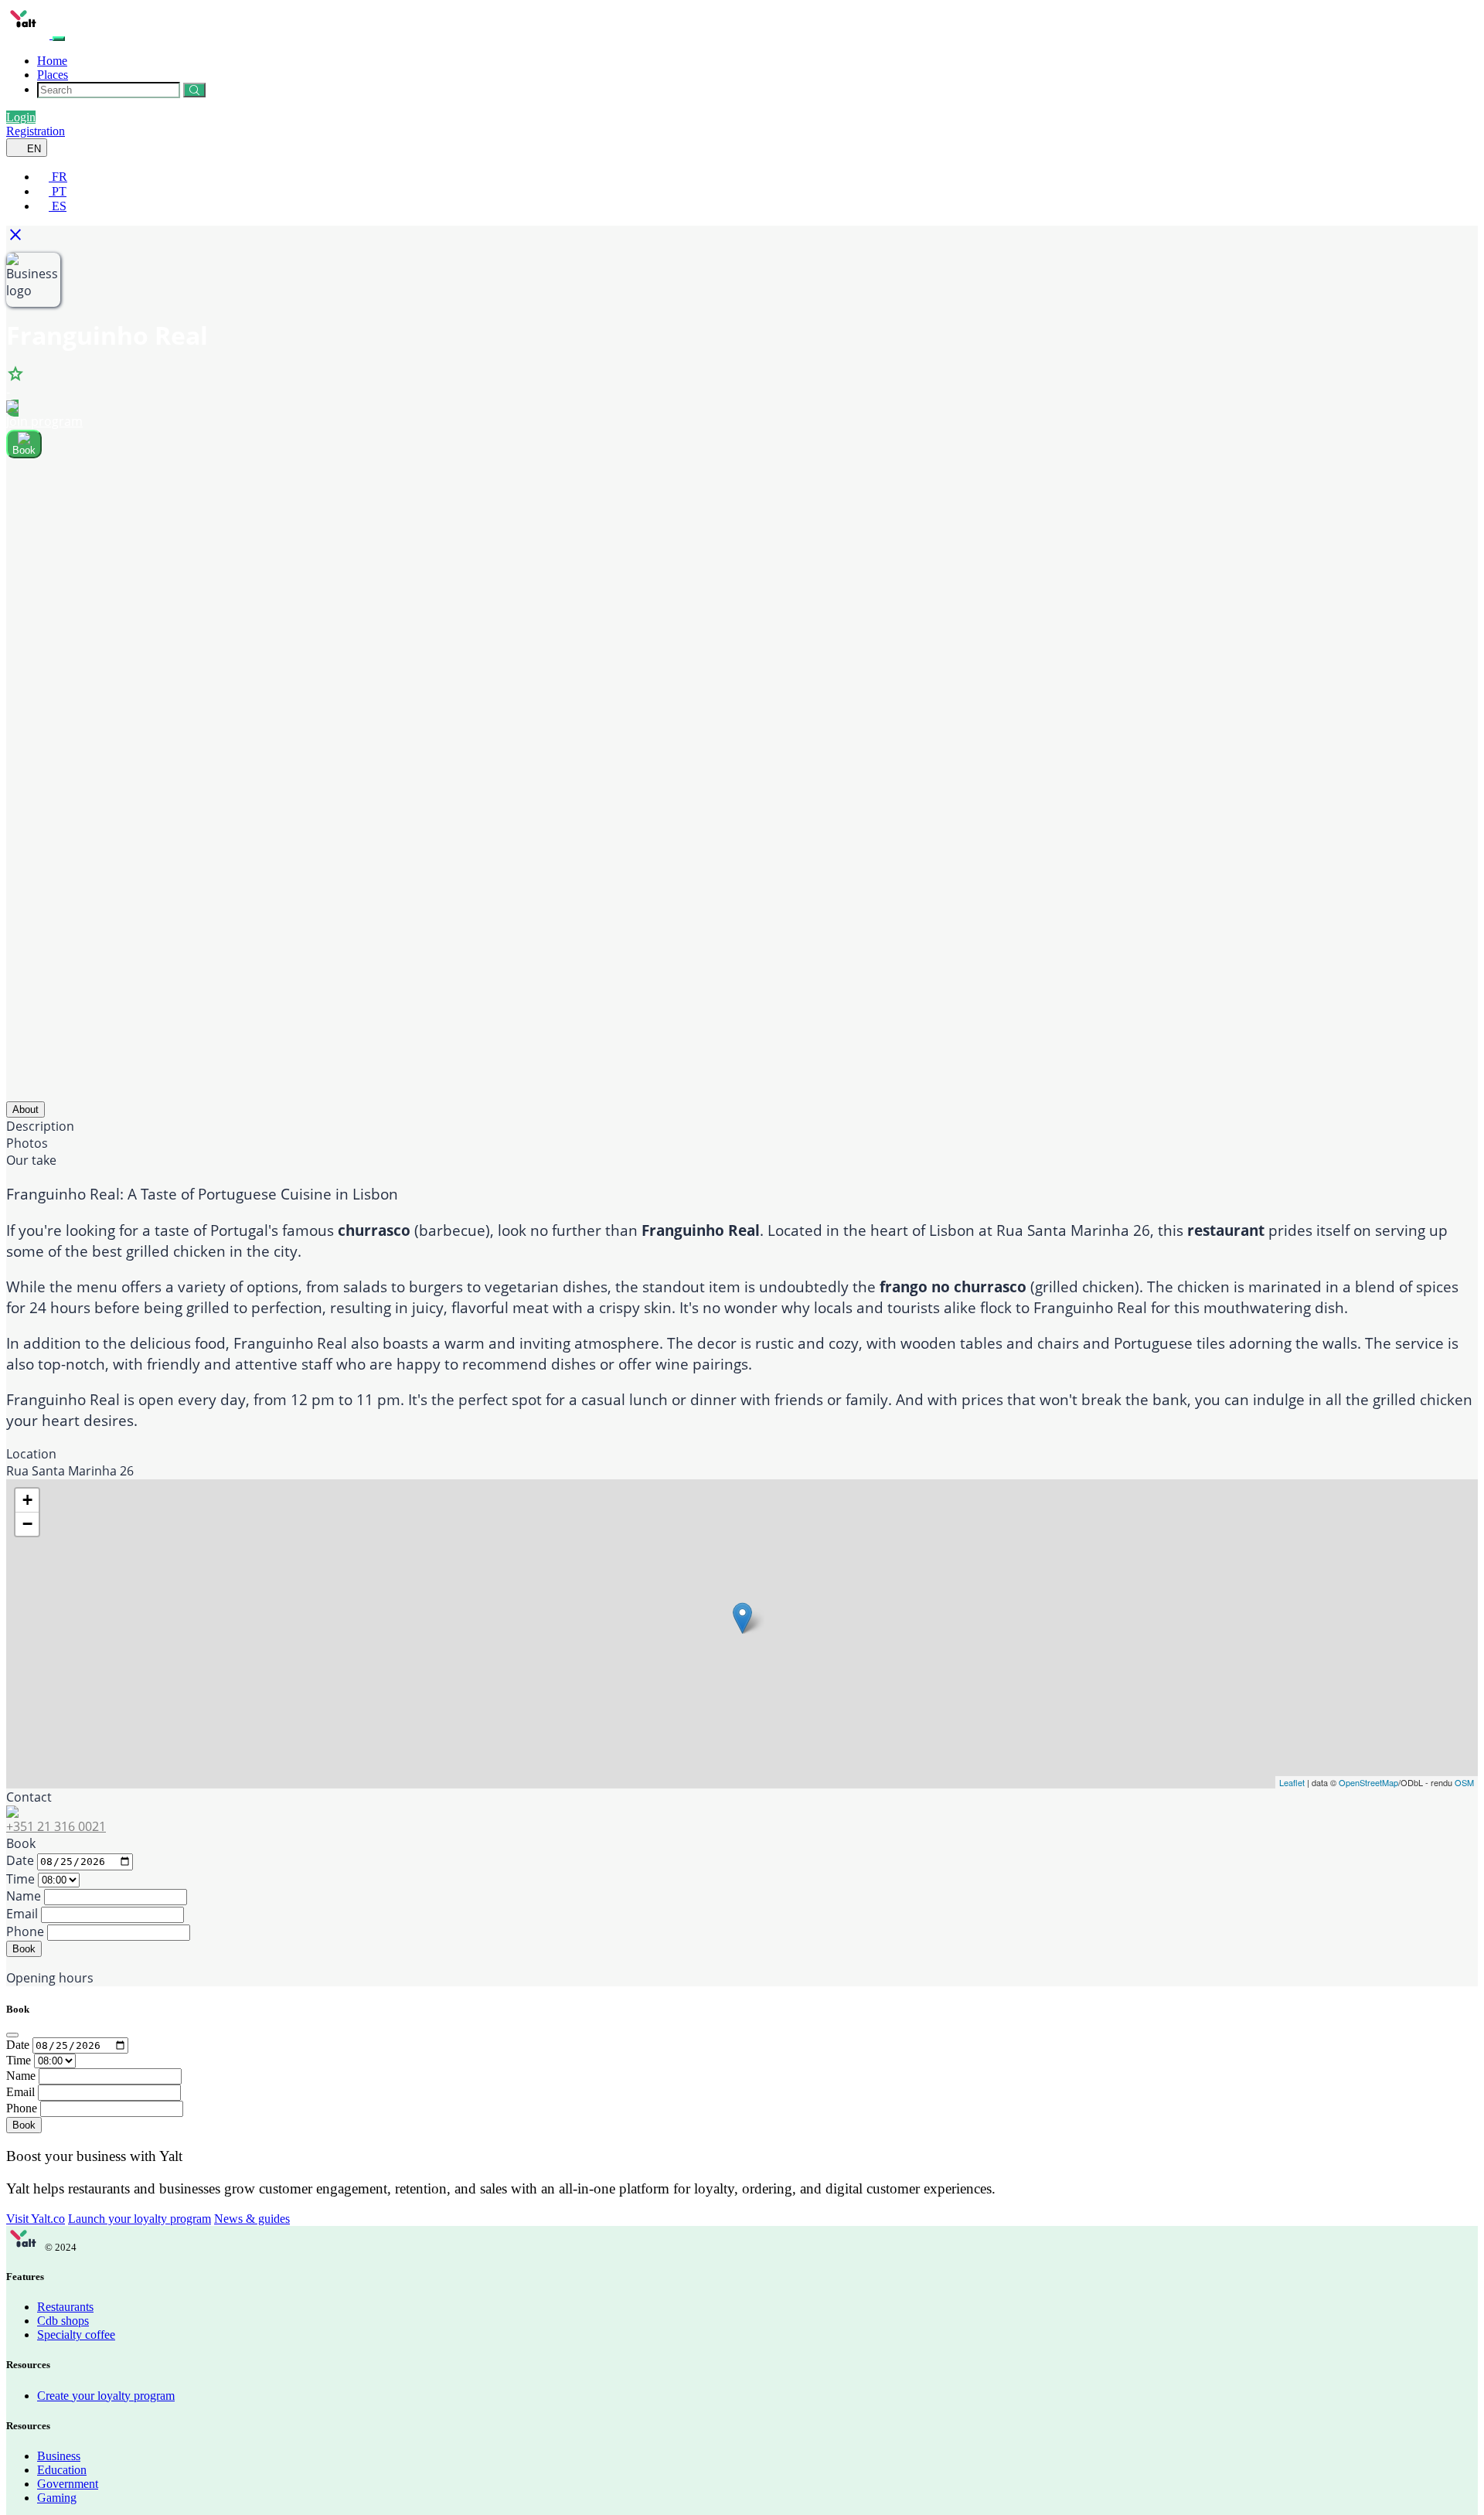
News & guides (252, 2219)
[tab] (26, 1109)
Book (24, 1949)
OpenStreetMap (1368, 1782)
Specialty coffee (76, 2335)
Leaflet (1292, 1782)
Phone (25, 1931)
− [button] (27, 1524)
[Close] (12, 2035)
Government (68, 2484)
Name (24, 1896)
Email (22, 1914)
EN (32, 149)
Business (59, 2456)
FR (58, 177)
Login (21, 117)
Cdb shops (63, 2321)
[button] (20, 239)
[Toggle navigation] (59, 39)
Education (62, 2470)
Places (53, 75)
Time (20, 1879)
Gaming (57, 2498)
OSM (1464, 1782)
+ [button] (27, 1500)
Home (52, 61)
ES (58, 206)
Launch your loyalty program (140, 2219)
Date (20, 1860)
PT (58, 191)
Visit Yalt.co (36, 2219)
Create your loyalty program (106, 2396)
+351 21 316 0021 (56, 1826)
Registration (36, 131)
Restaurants (65, 2307)
